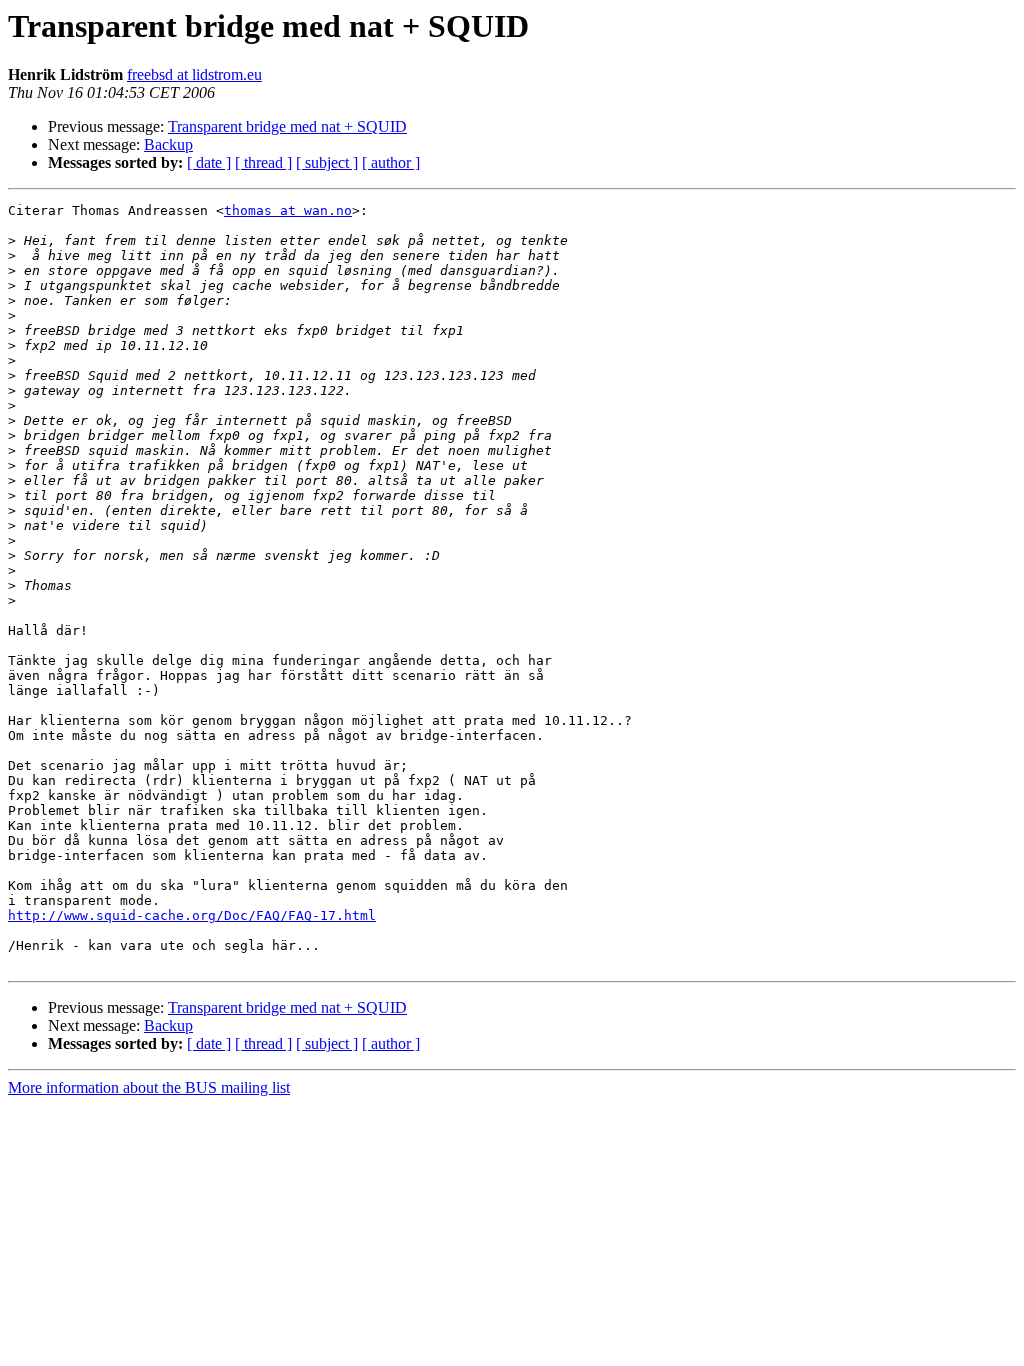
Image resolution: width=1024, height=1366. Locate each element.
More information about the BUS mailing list (149, 1087)
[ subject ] (327, 162)
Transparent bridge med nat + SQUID (287, 126)
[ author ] (391, 162)
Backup (168, 144)
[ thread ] (263, 162)
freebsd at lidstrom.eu (194, 74)
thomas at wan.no (288, 210)
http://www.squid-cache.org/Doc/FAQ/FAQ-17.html (192, 915)
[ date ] (209, 162)
